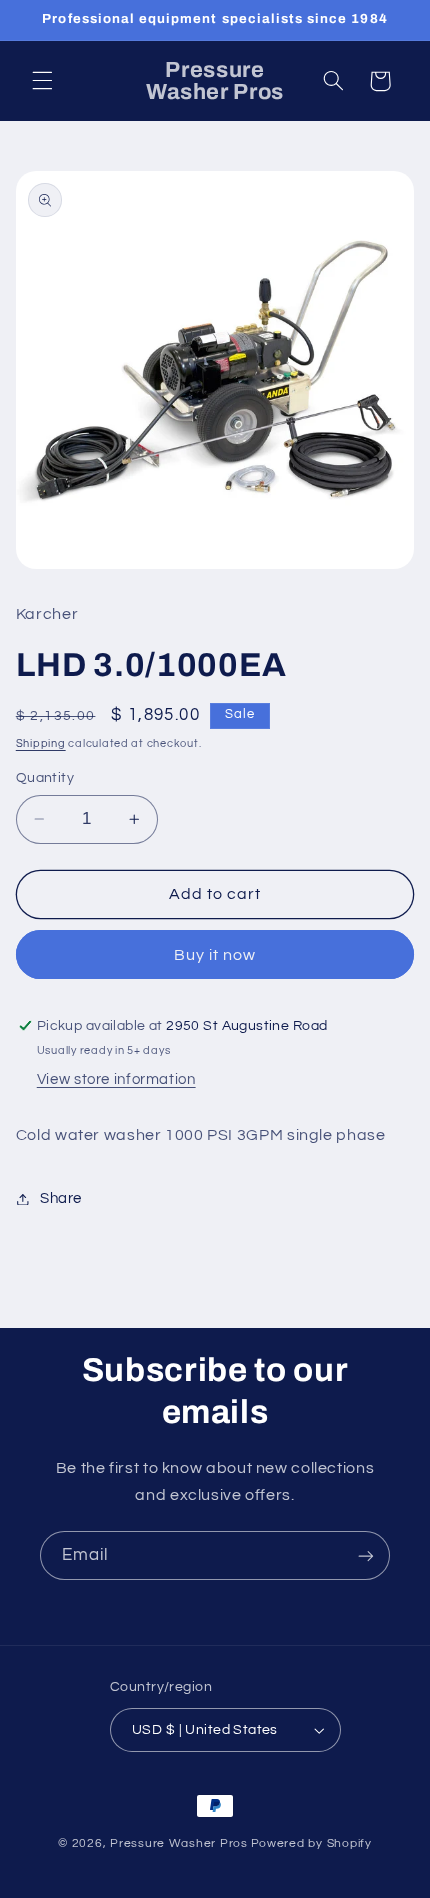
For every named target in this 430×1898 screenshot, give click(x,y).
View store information (116, 1079)
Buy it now (215, 955)
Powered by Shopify (311, 1843)
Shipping (41, 743)
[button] (42, 81)
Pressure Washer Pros (179, 1843)
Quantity (45, 778)
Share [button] (61, 1198)
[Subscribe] (366, 1555)
